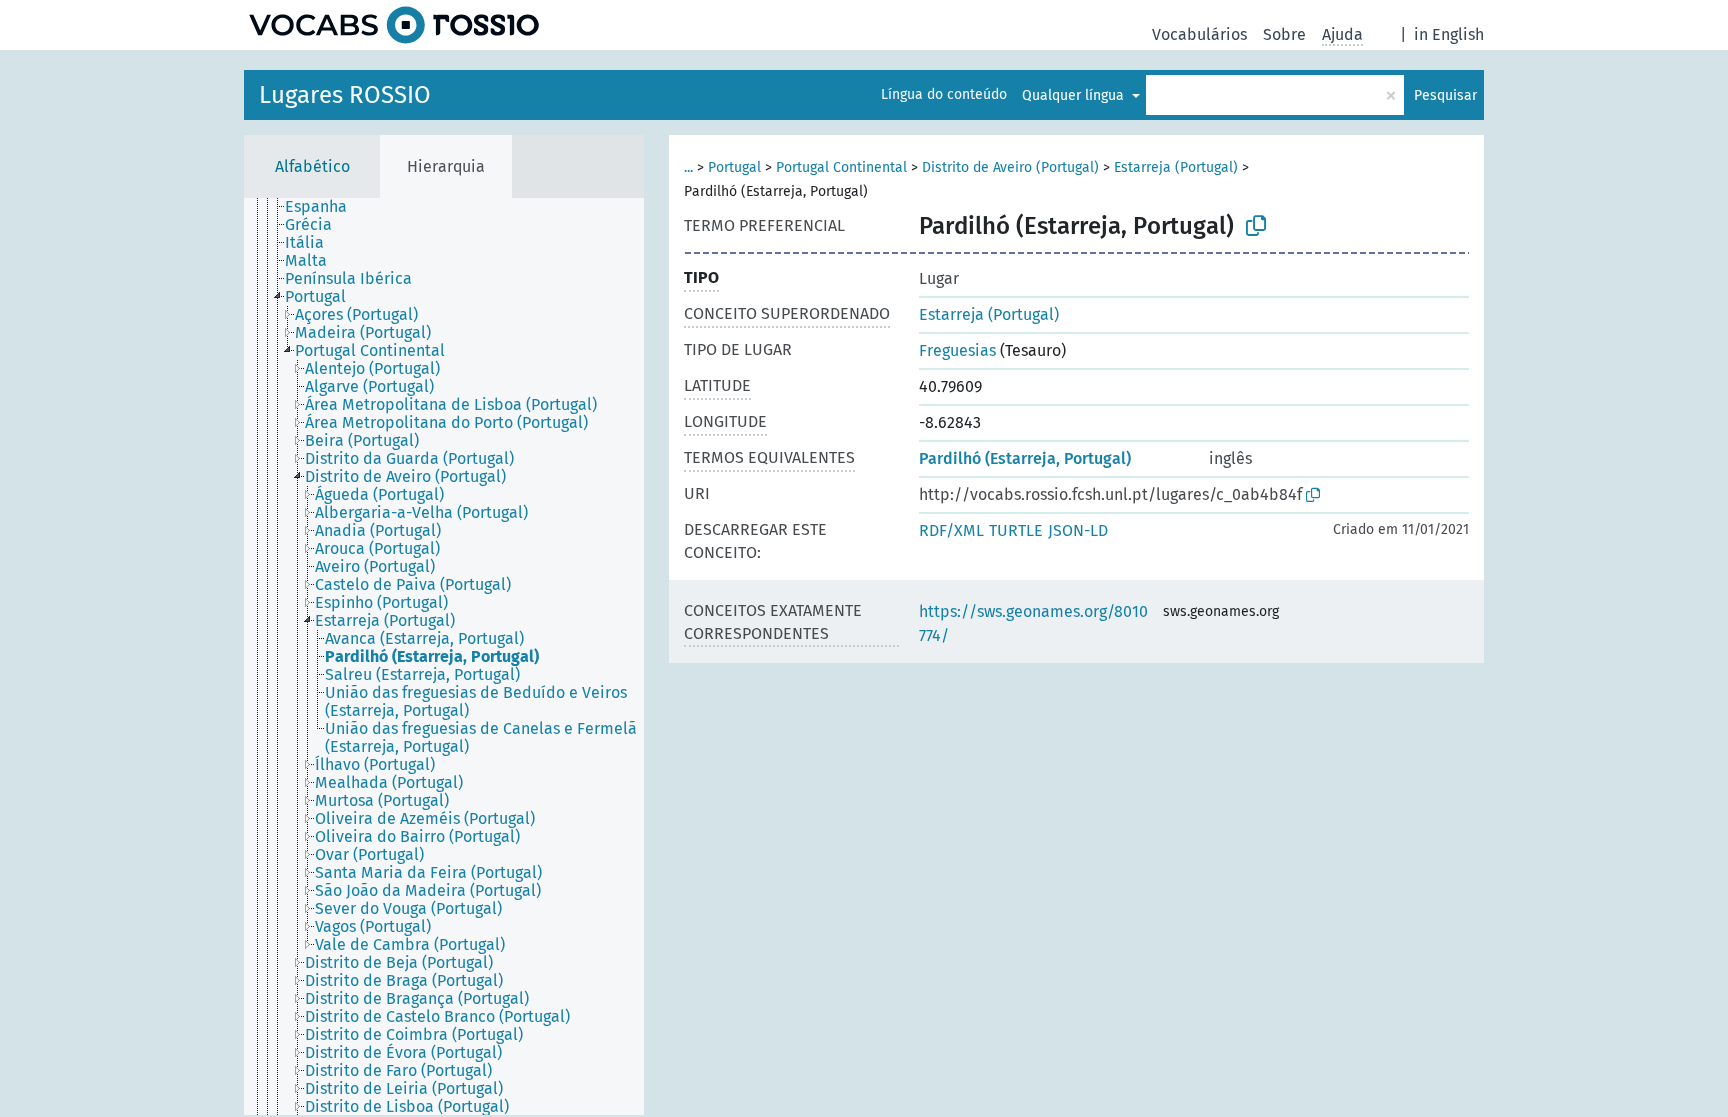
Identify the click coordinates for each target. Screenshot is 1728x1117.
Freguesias (957, 350)
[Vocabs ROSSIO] (394, 25)
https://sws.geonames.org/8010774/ (1033, 623)
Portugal (734, 167)
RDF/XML (951, 530)
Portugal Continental (841, 167)
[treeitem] (324, 207)
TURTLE (1016, 530)
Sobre (1284, 34)
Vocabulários (1199, 34)
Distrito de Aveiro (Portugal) (1010, 167)
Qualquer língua (1075, 95)
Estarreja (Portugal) (1176, 167)
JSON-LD (1078, 530)
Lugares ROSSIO (345, 95)
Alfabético (312, 166)
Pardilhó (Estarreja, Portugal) (1025, 458)
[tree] (444, 656)
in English (1449, 34)
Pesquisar (1445, 95)
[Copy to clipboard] (1256, 226)
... (688, 167)
